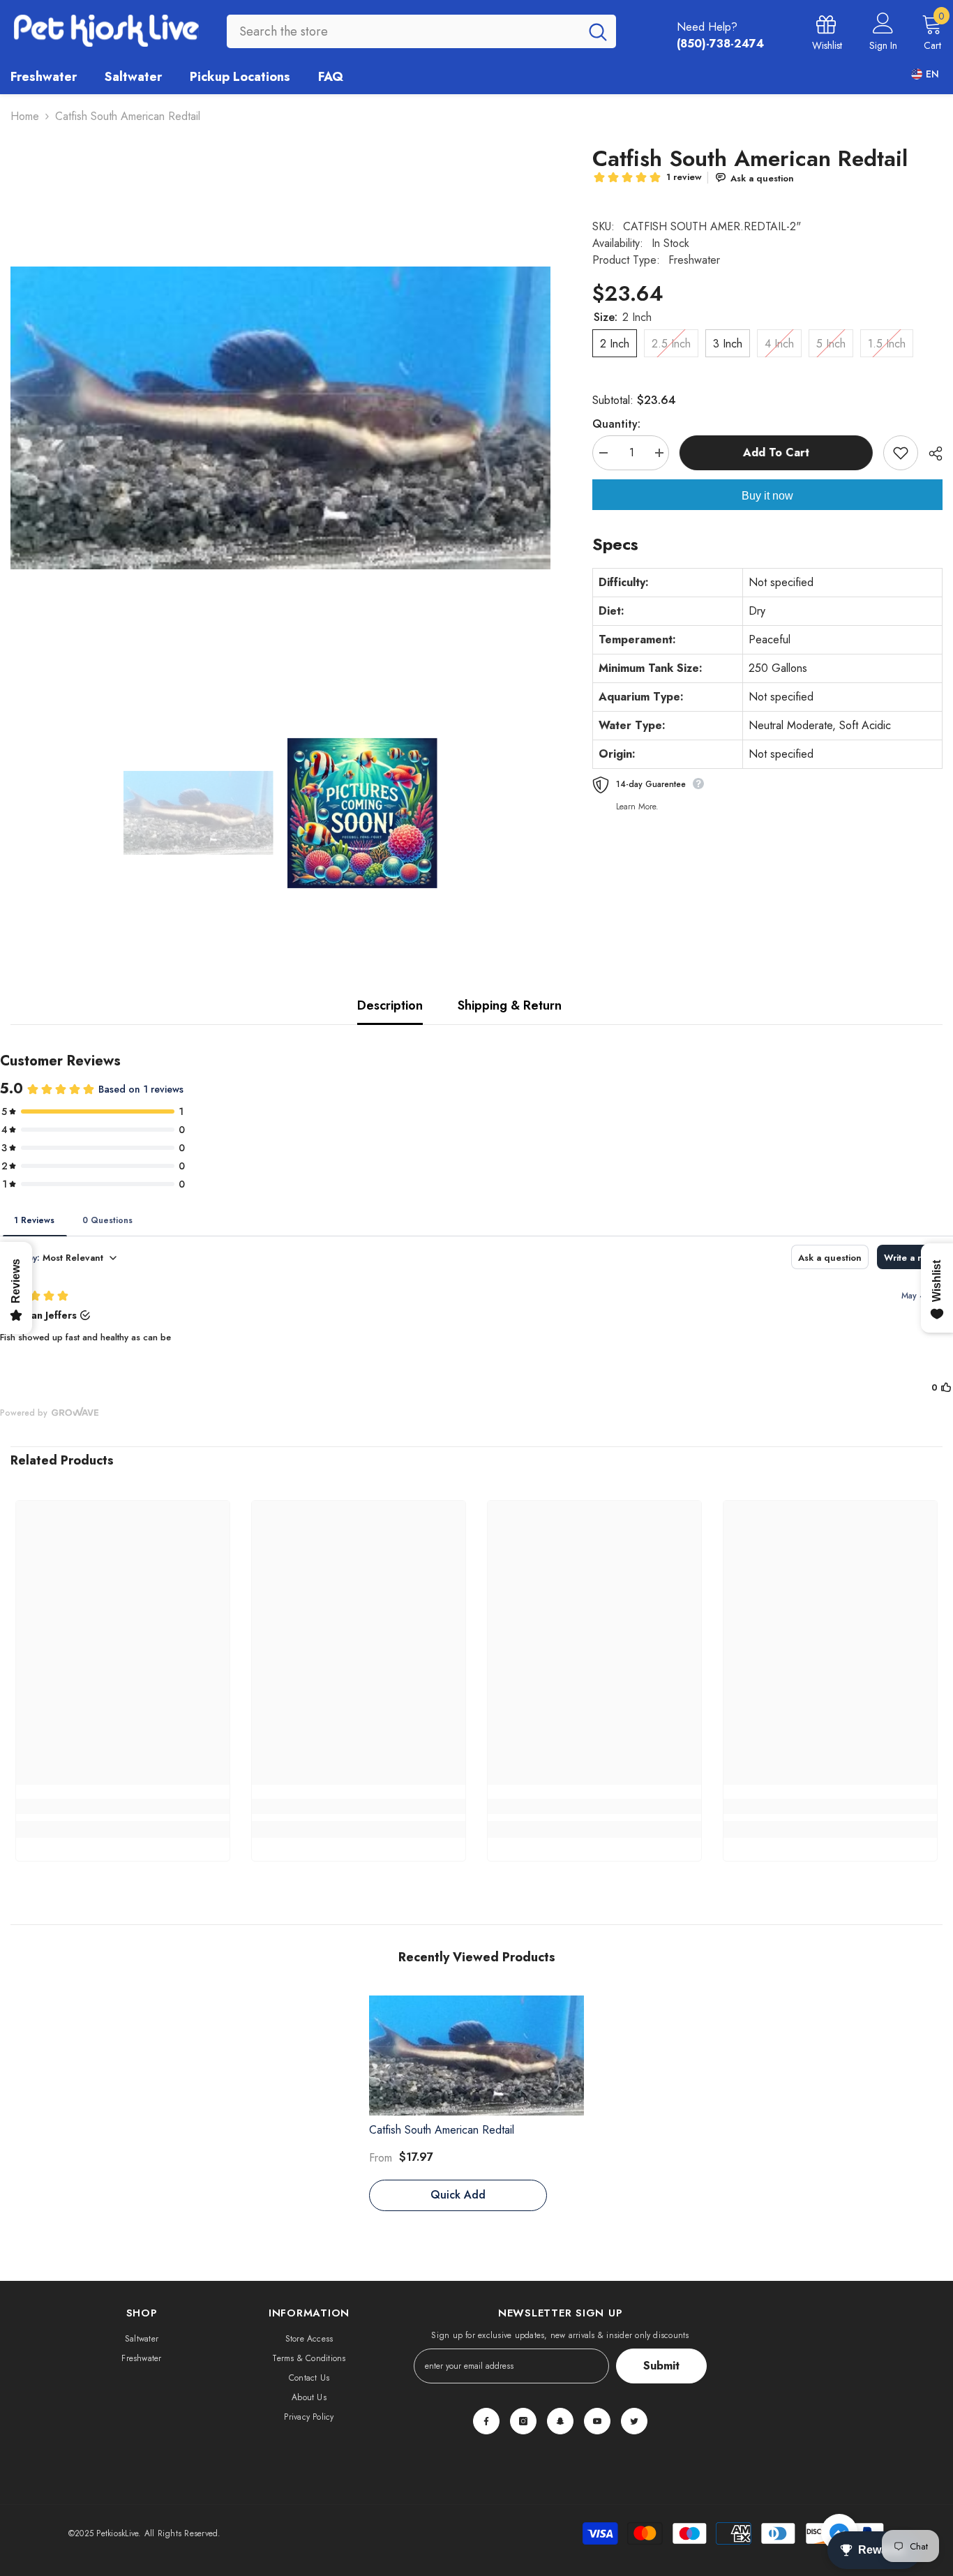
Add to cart (776, 452)
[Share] (930, 454)
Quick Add (458, 2195)
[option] (280, 418)
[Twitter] (634, 2421)
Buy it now (767, 496)
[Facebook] (486, 2421)
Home (25, 116)
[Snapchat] (560, 2421)
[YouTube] (597, 2421)
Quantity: (616, 424)
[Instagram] (523, 2421)
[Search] (421, 31)
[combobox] (403, 31)
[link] (123, 1806)
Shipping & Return (510, 1005)
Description (390, 1005)
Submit (661, 2366)
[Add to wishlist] (901, 453)
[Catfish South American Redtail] (476, 2055)
